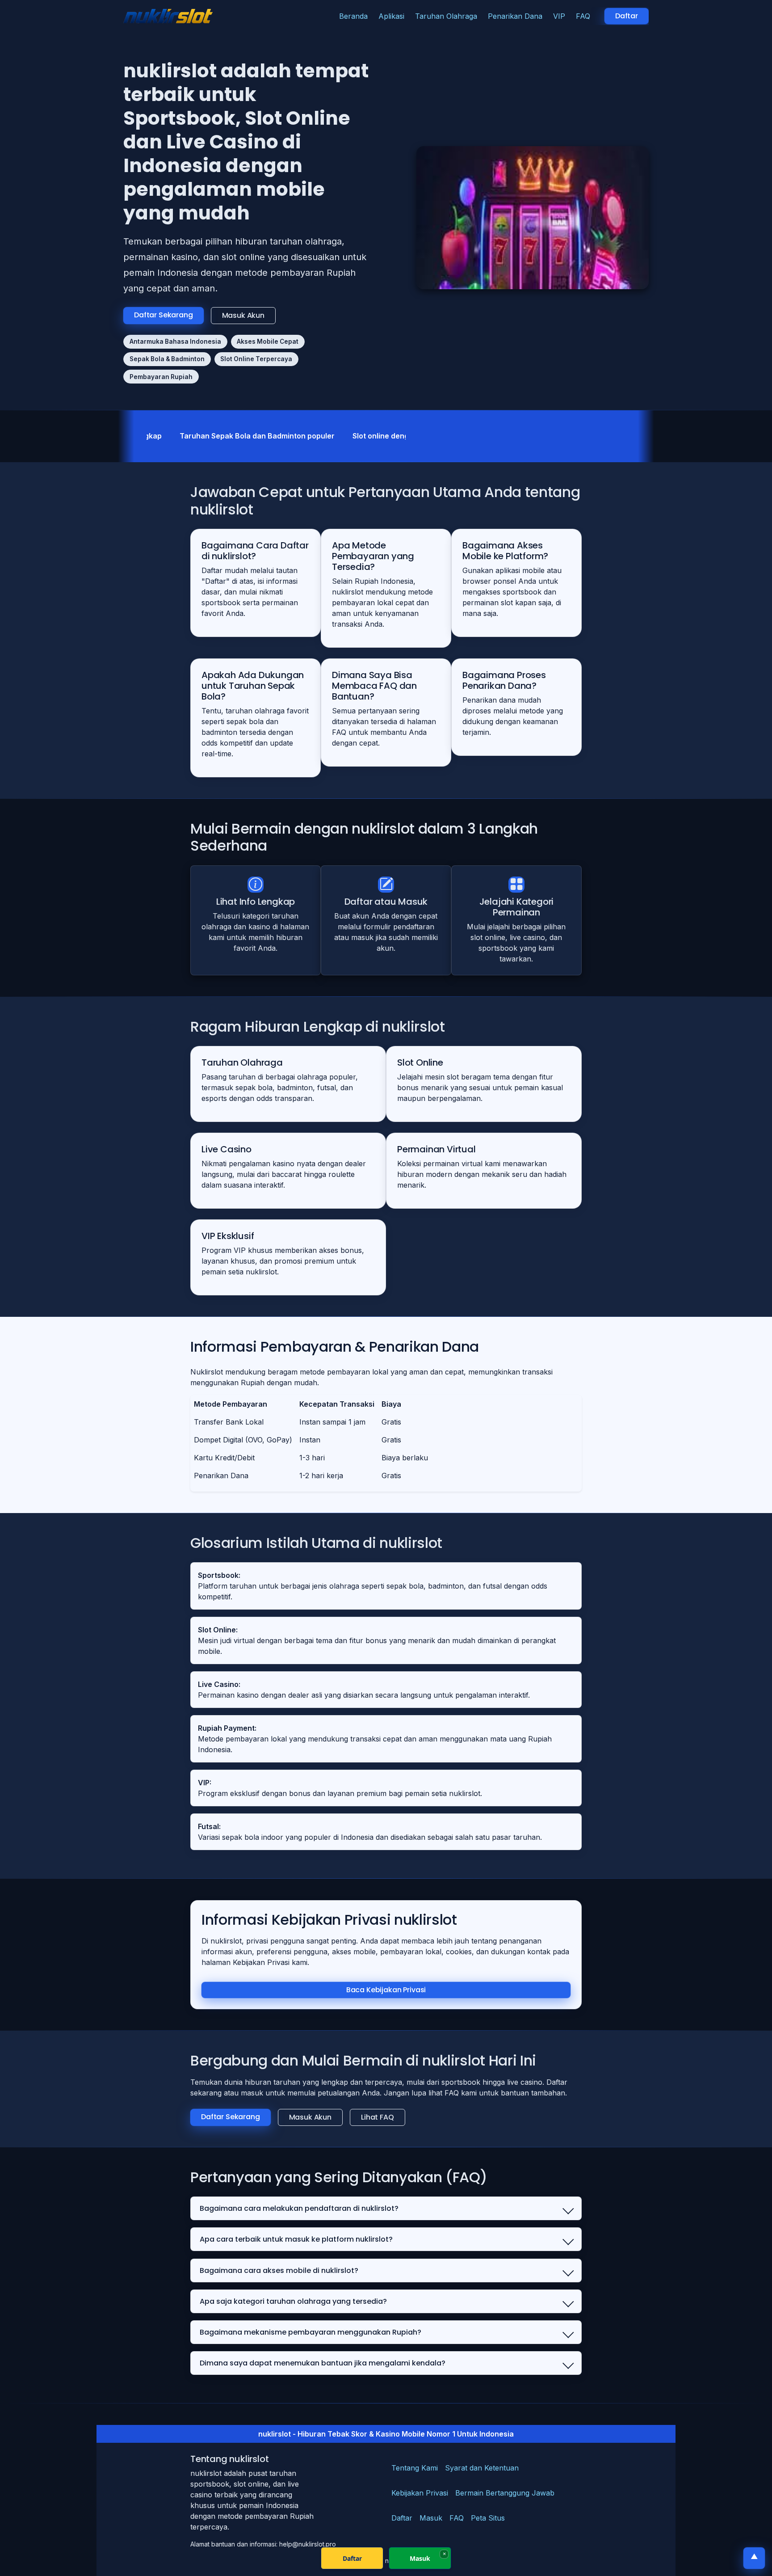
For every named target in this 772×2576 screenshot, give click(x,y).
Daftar (402, 2518)
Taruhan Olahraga (446, 16)
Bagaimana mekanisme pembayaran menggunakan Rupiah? (310, 2332)
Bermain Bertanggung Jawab (505, 2493)
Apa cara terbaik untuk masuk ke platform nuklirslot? (296, 2239)
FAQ (583, 16)
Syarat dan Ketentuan (482, 2468)
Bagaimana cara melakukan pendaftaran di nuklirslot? (299, 2208)
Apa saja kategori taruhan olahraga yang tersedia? (293, 2301)
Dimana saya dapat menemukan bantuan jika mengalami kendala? (323, 2363)
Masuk (431, 2518)
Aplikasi (391, 16)
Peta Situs (488, 2518)
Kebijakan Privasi (420, 2493)
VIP (559, 16)
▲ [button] (754, 2557)
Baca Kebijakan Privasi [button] (386, 1990)
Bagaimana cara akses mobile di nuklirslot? (279, 2270)
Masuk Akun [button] (243, 315)
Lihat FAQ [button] (378, 2117)
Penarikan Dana (515, 16)
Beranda (353, 16)
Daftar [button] (627, 16)
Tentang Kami (415, 2468)
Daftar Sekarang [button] (164, 315)
